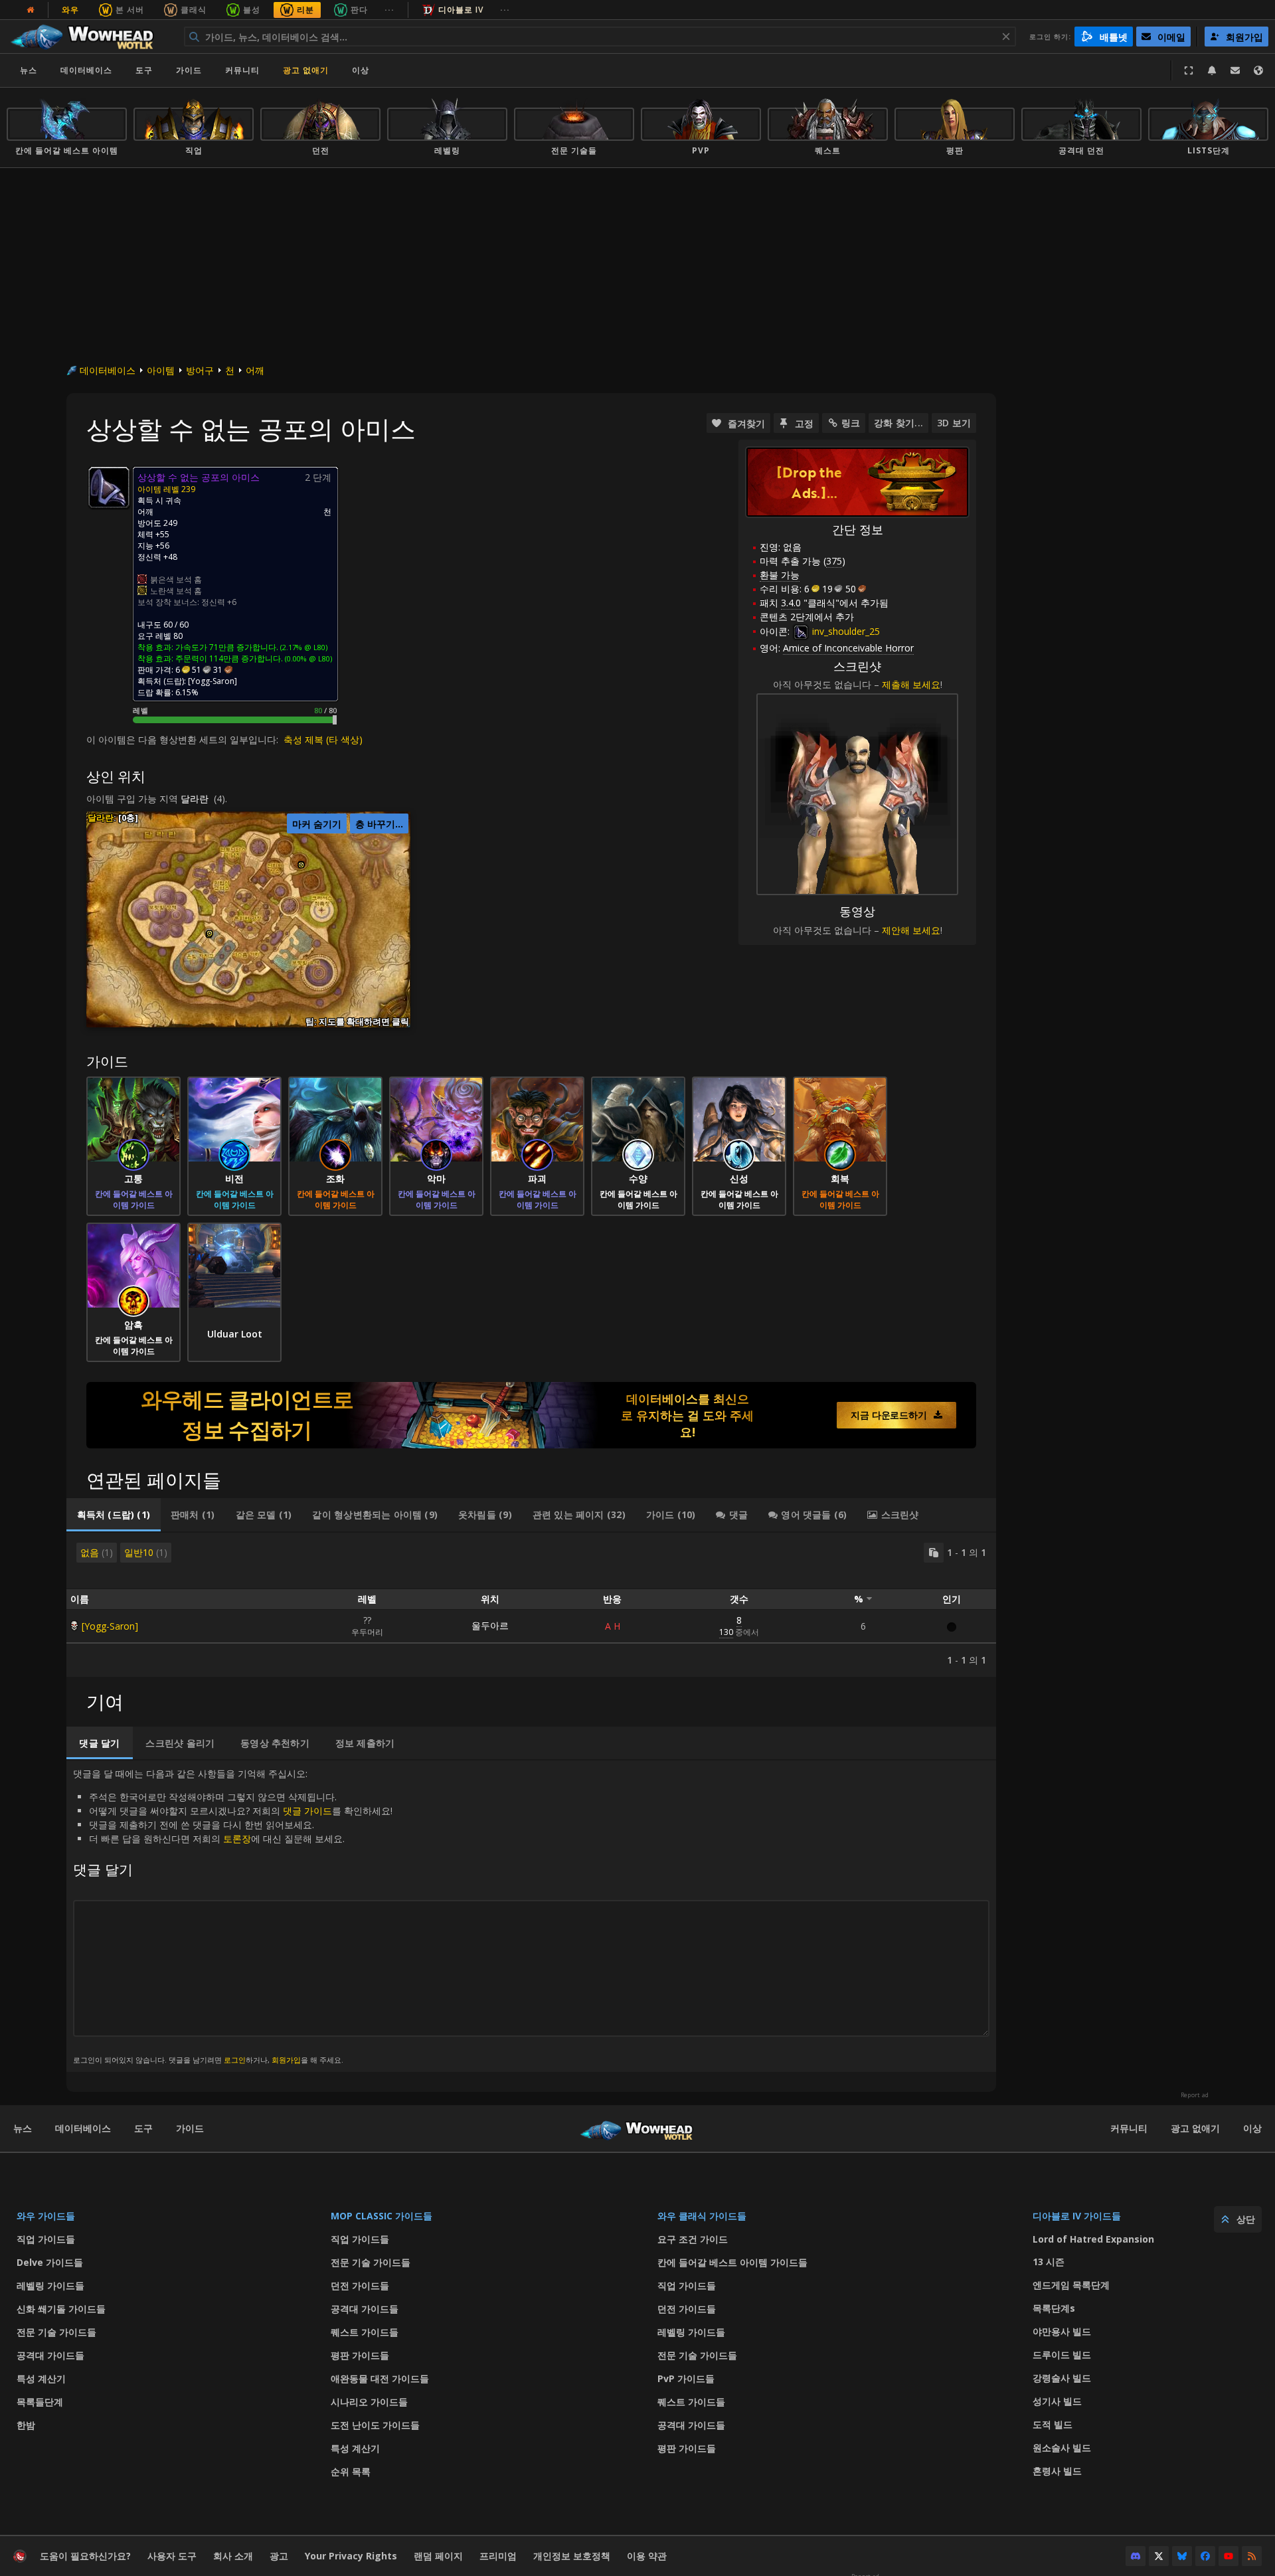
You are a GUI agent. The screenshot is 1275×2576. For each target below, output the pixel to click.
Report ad (1195, 2095)
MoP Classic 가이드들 (382, 2216)
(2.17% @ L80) (303, 647)
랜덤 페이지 (438, 2556)
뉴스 (29, 70)
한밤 (26, 2425)
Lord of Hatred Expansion (1093, 2239)
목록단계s (1054, 2308)
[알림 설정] (1212, 70)
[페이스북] (1205, 2556)
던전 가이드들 (360, 2285)
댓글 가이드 (307, 1811)
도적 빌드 (1053, 2424)
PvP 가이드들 (686, 2378)
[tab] (114, 1515)
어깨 (255, 370)
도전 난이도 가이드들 (375, 2425)
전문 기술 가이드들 (56, 2332)
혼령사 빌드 (1057, 2471)
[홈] (89, 37)
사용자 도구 (172, 2556)
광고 (279, 2556)
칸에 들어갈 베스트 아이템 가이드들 (732, 2262)
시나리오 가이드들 (369, 2402)
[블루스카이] (1182, 2556)
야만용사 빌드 (1062, 2331)
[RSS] (1252, 2556)
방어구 (200, 370)
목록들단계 (40, 2402)
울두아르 (490, 1625)
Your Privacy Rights (351, 2556)
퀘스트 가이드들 (365, 2332)
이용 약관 (647, 2556)
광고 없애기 (306, 70)
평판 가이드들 (360, 2355)
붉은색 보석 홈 (176, 579)
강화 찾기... (898, 423)
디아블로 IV (461, 10)
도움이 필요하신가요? (85, 2556)
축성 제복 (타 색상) (323, 739)
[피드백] (1235, 70)
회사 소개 (233, 2556)
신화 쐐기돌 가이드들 (61, 2309)
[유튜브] (1229, 2556)
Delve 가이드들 (50, 2262)
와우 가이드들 (46, 2216)
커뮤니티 (242, 70)
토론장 (237, 1839)
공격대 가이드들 (50, 2355)
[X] (1159, 2556)
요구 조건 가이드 (693, 2239)
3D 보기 (954, 423)
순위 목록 (351, 2471)
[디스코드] (1136, 2556)
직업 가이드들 (46, 2239)
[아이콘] (109, 487)
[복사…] (934, 1553)
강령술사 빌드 (1062, 2378)
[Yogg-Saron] (110, 1626)
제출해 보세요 (911, 684)
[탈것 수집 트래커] (531, 1415)
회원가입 (286, 2060)
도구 (143, 2128)
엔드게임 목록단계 (1071, 2285)
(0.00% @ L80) (307, 658)
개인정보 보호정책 (572, 2556)
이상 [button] (361, 70)
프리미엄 (498, 2556)
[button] (210, 933)
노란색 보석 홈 (176, 591)
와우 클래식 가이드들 (702, 2216)
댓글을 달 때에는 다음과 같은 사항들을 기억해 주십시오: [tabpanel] (233, 1916)
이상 (1252, 2128)
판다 (359, 10)
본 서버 (130, 10)
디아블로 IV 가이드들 (1077, 2216)
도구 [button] (144, 70)
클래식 (194, 10)
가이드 (189, 70)
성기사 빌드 (1057, 2401)
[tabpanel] (531, 1605)
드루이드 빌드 (1062, 2355)
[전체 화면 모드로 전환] (1189, 70)
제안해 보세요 (911, 930)
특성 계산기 (41, 2378)
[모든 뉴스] (31, 10)
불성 (252, 10)
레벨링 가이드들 (50, 2285)
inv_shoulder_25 (845, 631)
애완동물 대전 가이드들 (380, 2378)
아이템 (161, 370)
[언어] (1258, 70)
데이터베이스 (86, 70)
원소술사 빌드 (1062, 2447)
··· (389, 10)
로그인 (235, 2060)
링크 (851, 423)
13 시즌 (1049, 2262)
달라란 (195, 799)
